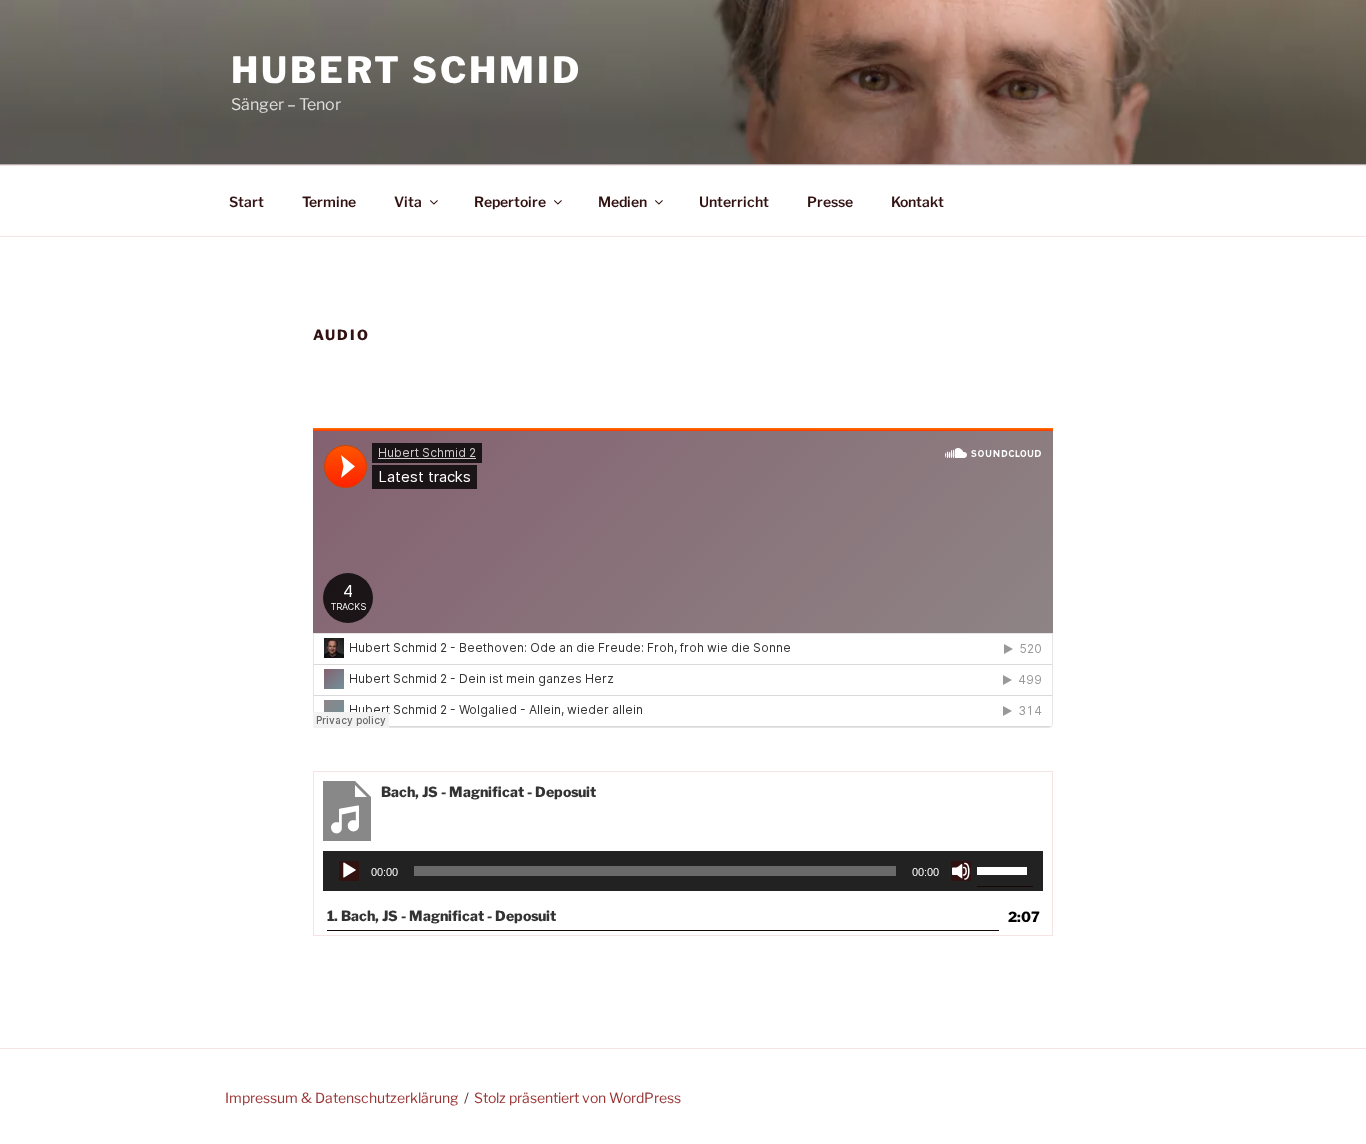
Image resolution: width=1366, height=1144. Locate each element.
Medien (622, 201)
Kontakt (917, 201)
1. (441, 915)
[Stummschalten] (961, 871)
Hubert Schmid (406, 70)
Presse (830, 201)
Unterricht (734, 201)
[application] (683, 871)
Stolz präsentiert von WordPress (577, 1097)
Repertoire (510, 201)
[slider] (1005, 869)
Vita (408, 201)
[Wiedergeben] (349, 871)
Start (246, 201)
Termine (329, 201)
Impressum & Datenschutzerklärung (341, 1097)
